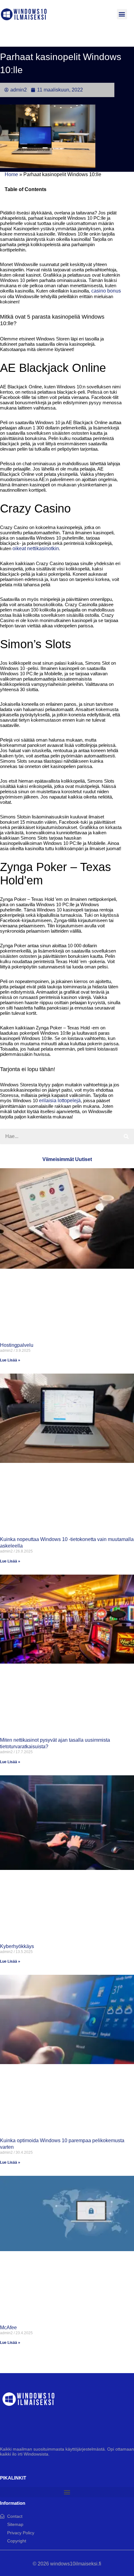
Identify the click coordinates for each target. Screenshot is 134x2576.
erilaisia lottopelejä (60, 1101)
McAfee (8, 2328)
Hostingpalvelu (17, 1345)
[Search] (126, 1136)
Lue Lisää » (10, 1360)
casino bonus (106, 291)
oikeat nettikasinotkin (36, 548)
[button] (122, 14)
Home (11, 174)
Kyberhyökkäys (17, 1946)
